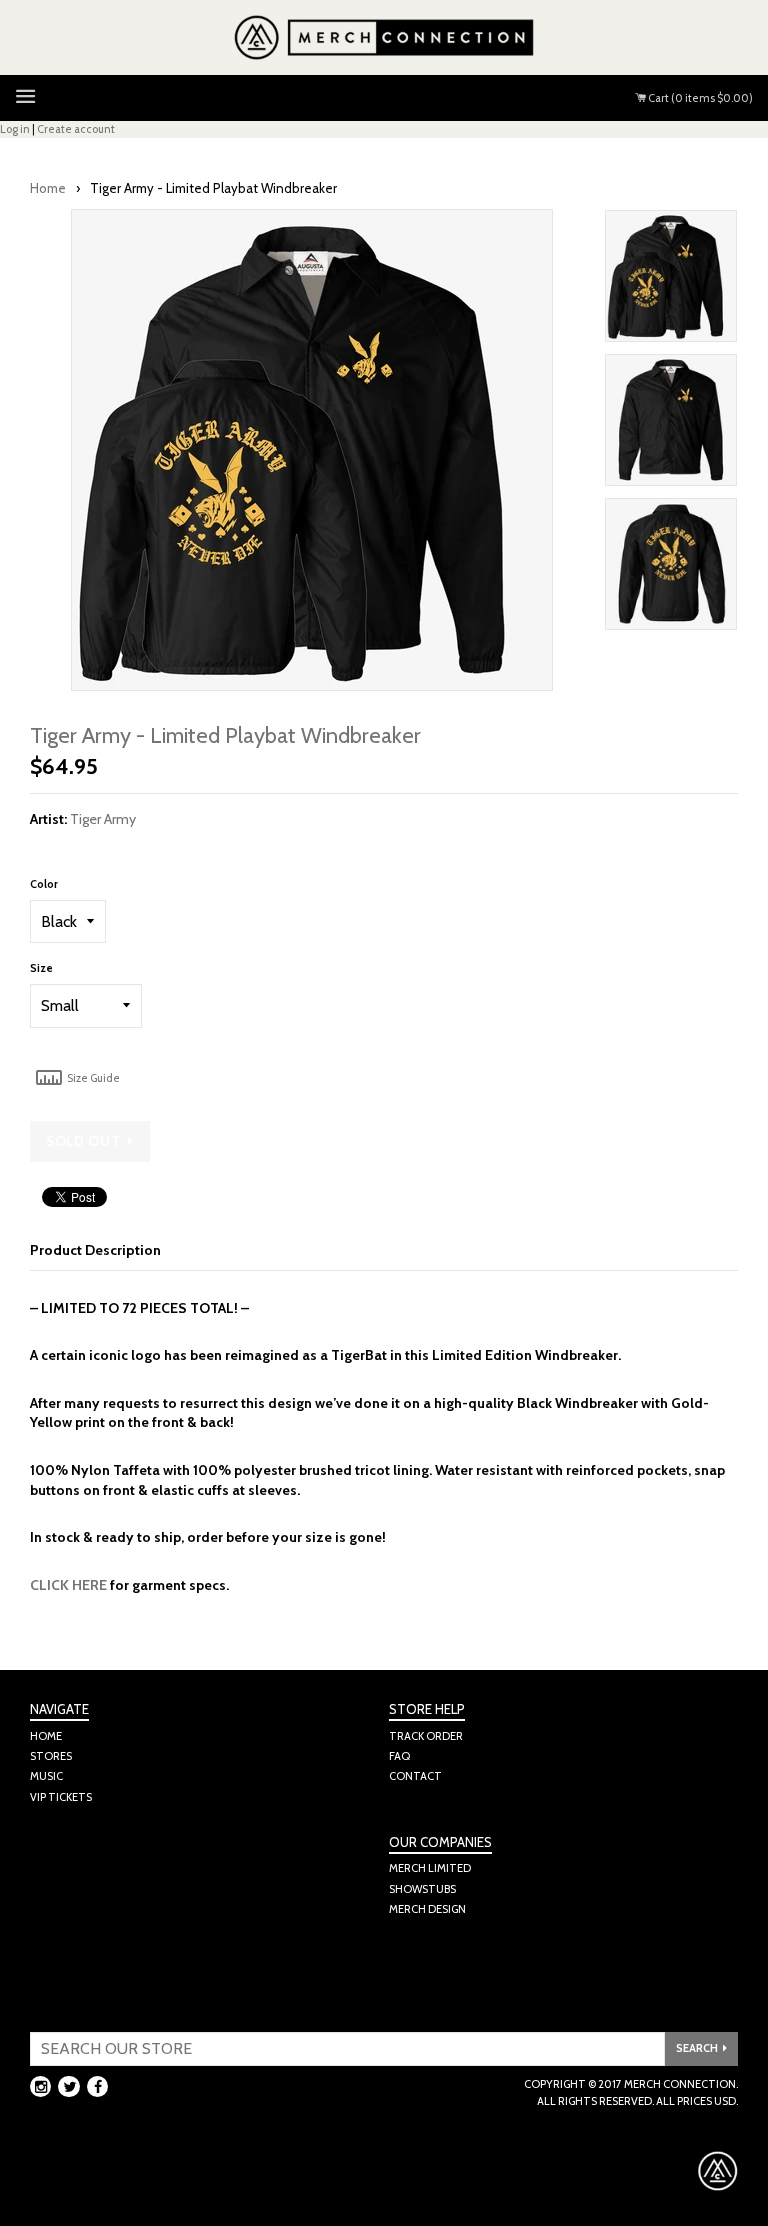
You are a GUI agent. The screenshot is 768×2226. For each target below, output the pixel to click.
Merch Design (427, 1909)
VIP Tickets (61, 1797)
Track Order (426, 1736)
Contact (415, 1776)
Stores (51, 1756)
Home (48, 188)
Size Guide (92, 1078)
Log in (15, 129)
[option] (671, 281)
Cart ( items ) (699, 98)
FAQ (399, 1756)
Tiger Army (103, 819)
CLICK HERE (68, 1585)
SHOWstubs (422, 1889)
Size (41, 968)
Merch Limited (430, 1868)
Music (46, 1776)
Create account (76, 129)
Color (44, 884)
